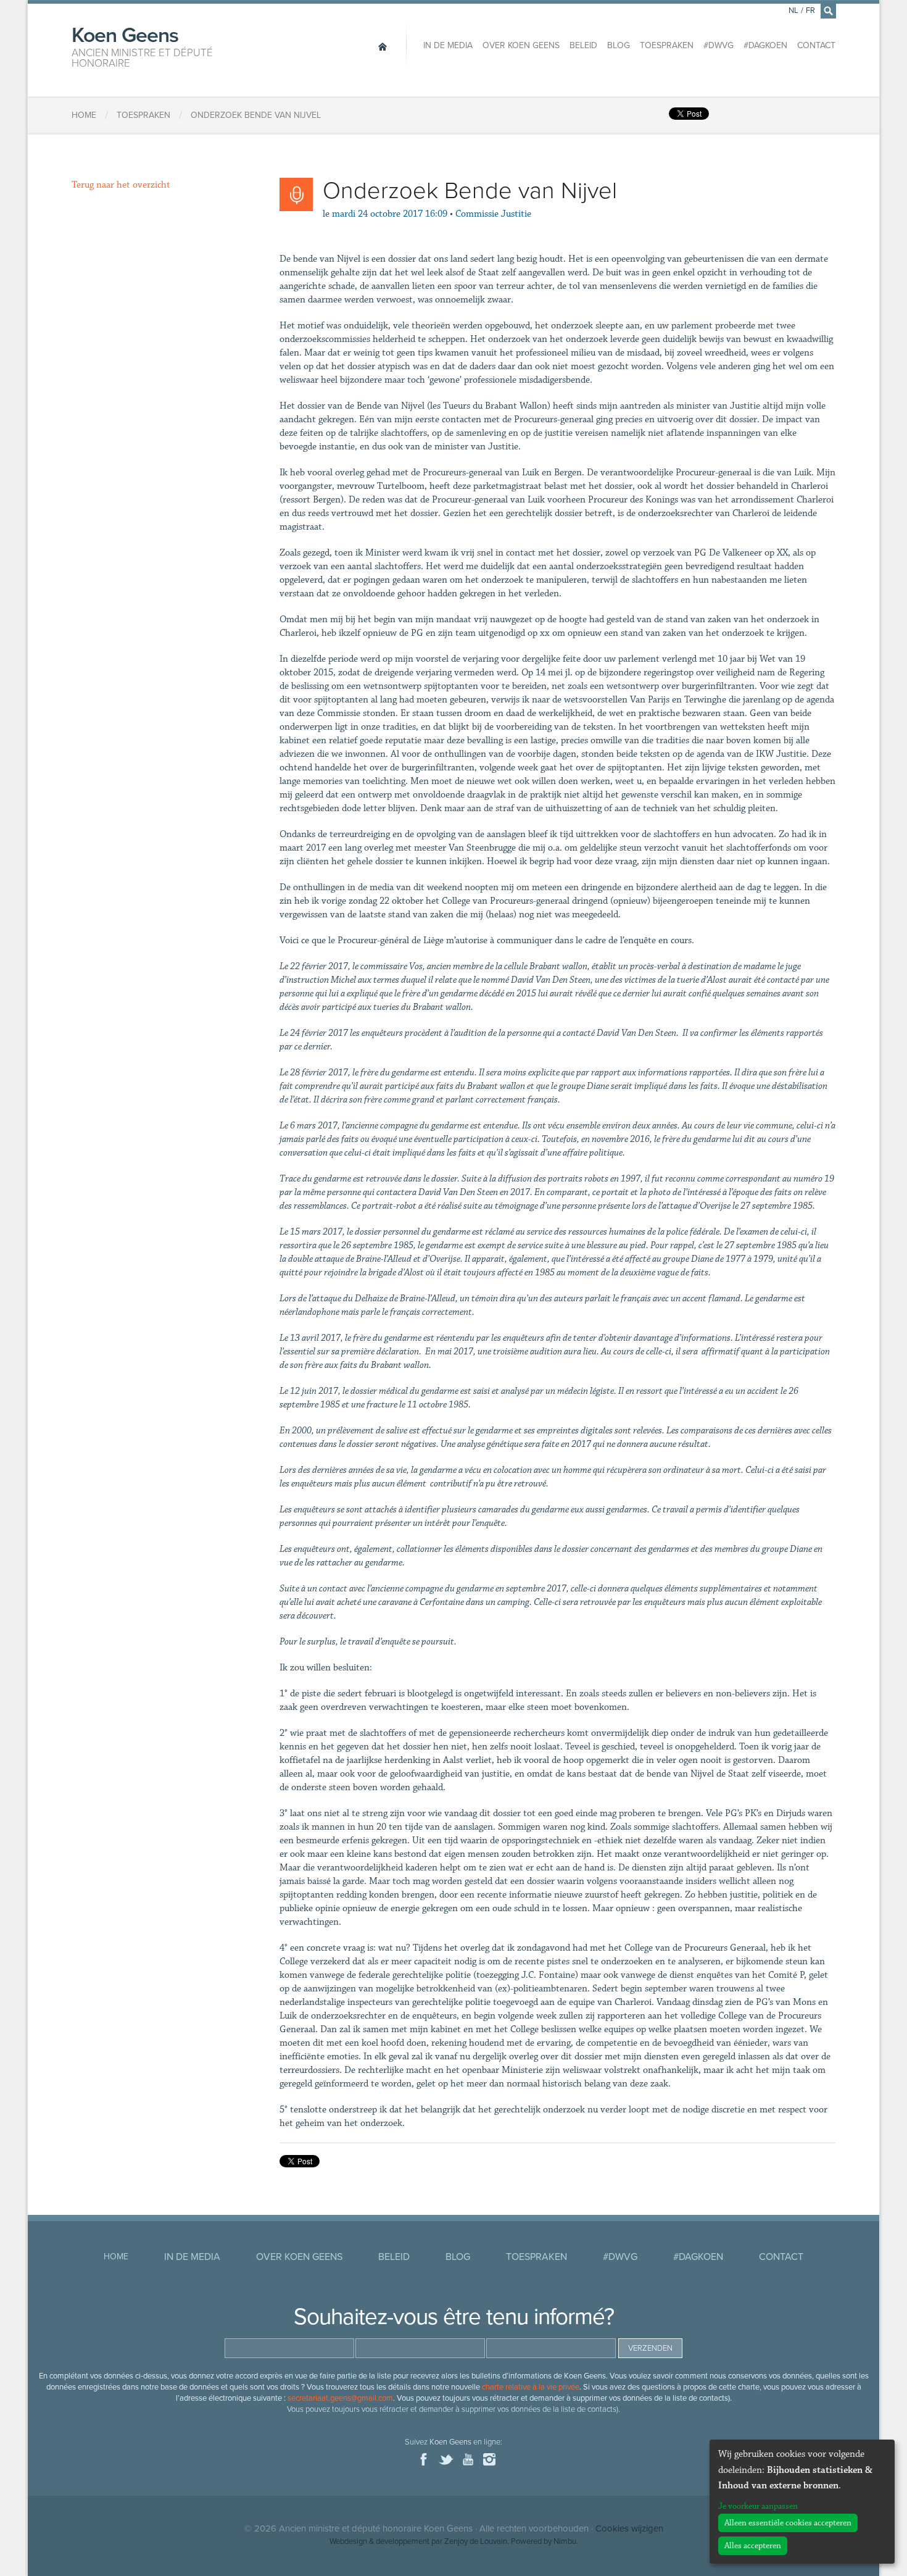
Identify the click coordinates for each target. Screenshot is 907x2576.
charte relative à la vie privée (531, 2387)
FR (810, 10)
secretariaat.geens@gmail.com (340, 2398)
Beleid (583, 45)
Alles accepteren (753, 2546)
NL (793, 10)
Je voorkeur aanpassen (758, 2506)
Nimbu (565, 2541)
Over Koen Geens (521, 45)
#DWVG (719, 45)
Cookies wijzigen (629, 2528)
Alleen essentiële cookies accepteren (788, 2523)
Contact (816, 45)
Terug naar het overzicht (121, 185)
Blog (619, 45)
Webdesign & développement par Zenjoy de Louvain (418, 2541)
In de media (448, 45)
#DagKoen (765, 45)
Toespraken (667, 45)
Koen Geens (142, 46)
